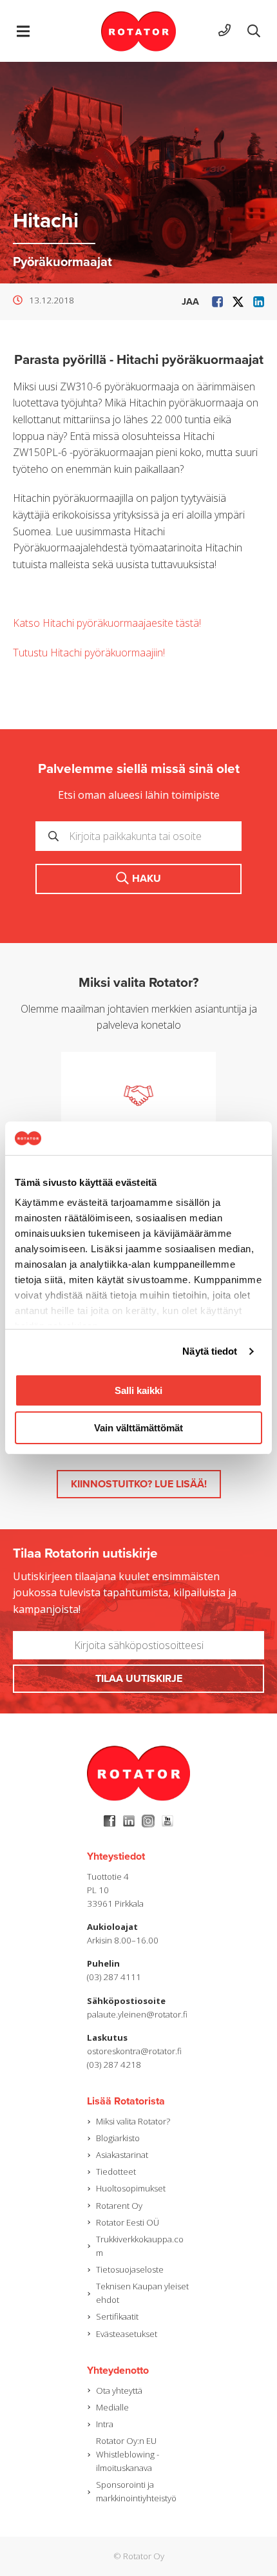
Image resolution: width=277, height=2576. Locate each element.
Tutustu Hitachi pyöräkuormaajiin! (89, 653)
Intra (105, 2424)
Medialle (112, 2407)
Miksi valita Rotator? (133, 2121)
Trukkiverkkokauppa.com (140, 2246)
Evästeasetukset (127, 2334)
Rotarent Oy (119, 2206)
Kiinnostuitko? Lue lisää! (139, 1484)
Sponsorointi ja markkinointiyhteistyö (136, 2491)
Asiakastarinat (122, 2155)
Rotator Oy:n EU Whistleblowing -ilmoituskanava (128, 2454)
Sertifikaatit (117, 2316)
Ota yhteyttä (119, 2390)
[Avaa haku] (254, 31)
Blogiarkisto (118, 2138)
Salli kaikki (138, 1390)
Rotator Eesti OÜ (128, 2222)
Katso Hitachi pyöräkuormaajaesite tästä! (107, 623)
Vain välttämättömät (138, 1428)
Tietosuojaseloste (130, 2269)
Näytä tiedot (210, 1351)
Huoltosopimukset (131, 2188)
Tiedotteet (116, 2171)
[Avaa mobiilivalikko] (23, 31)
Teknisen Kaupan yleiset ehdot (142, 2293)
